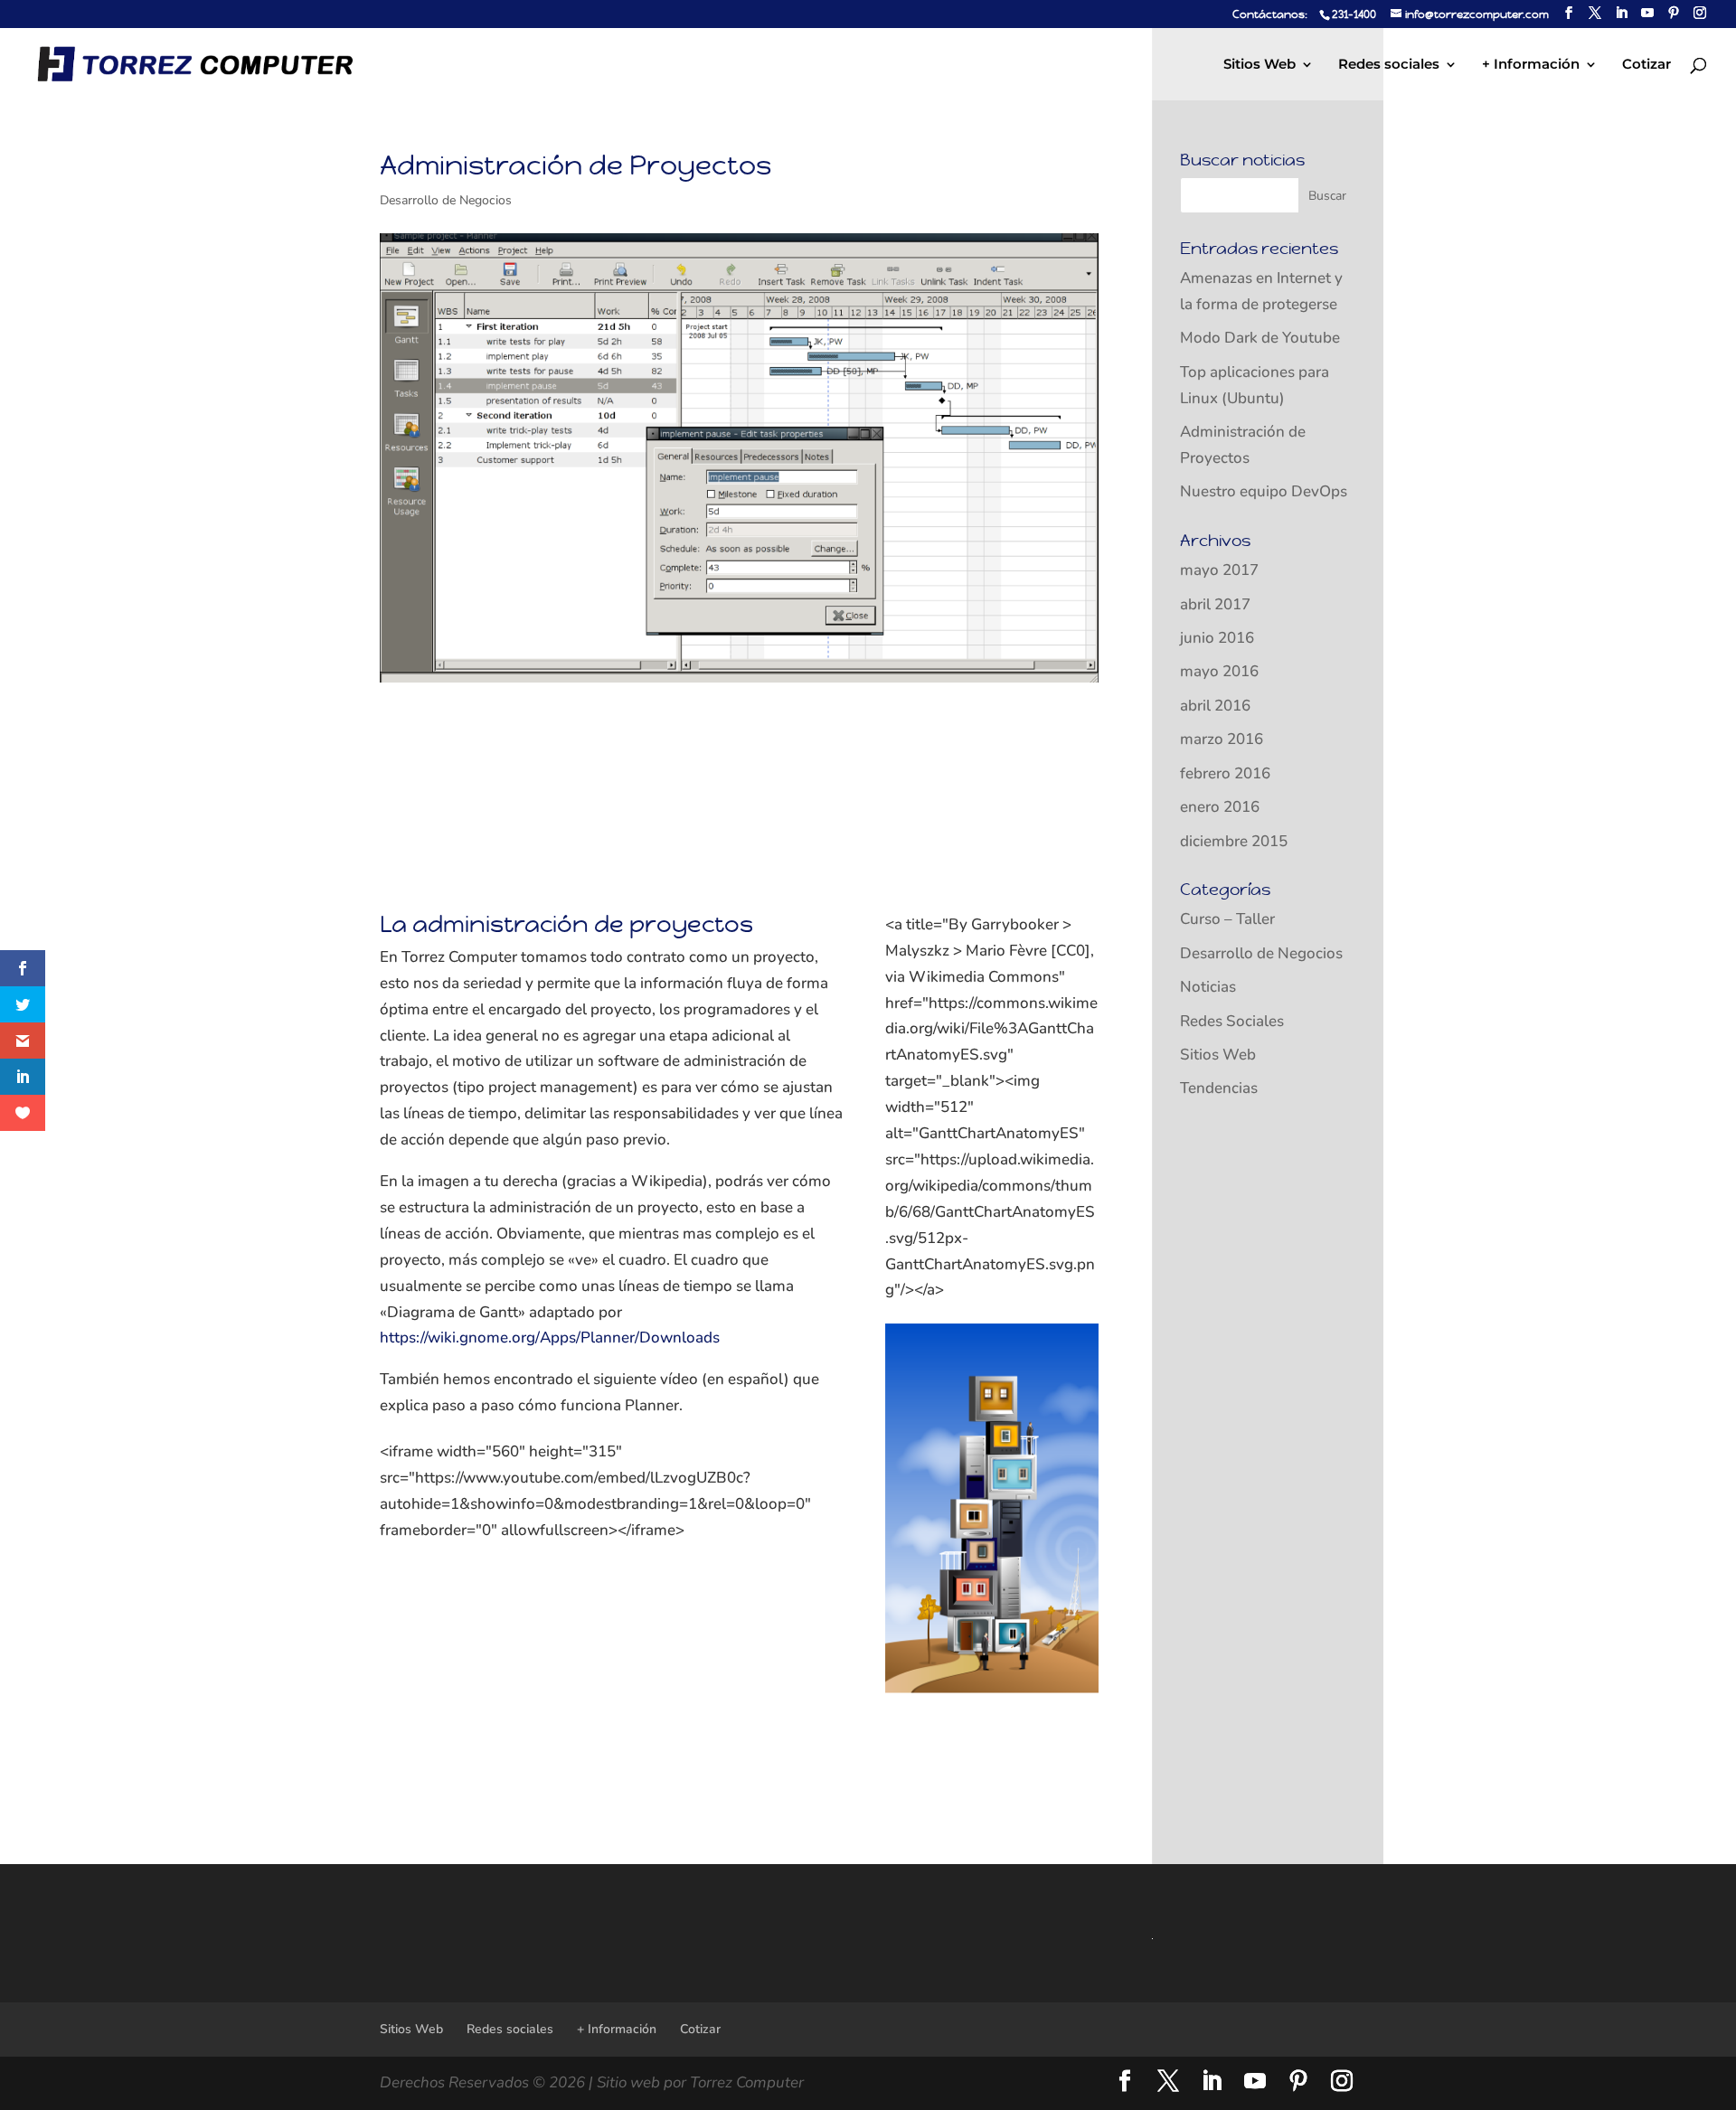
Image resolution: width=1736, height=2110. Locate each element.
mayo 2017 (1219, 570)
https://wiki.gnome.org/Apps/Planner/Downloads (550, 1338)
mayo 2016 (1219, 671)
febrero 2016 (1225, 773)
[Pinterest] (1674, 13)
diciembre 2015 (1234, 841)
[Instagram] (1700, 13)
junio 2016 (1217, 638)
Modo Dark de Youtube (1260, 338)
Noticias (1208, 987)
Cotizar (1646, 65)
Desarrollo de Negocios (446, 200)
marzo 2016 (1222, 739)
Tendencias (1219, 1088)
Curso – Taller (1227, 919)
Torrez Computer (747, 2082)
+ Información (1531, 65)
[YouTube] (1647, 13)
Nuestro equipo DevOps (1264, 491)
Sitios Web (1260, 65)
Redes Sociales (1232, 1021)
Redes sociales (1389, 65)
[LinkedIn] (1621, 13)
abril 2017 (1215, 604)
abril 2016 (1215, 706)
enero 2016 (1220, 807)
